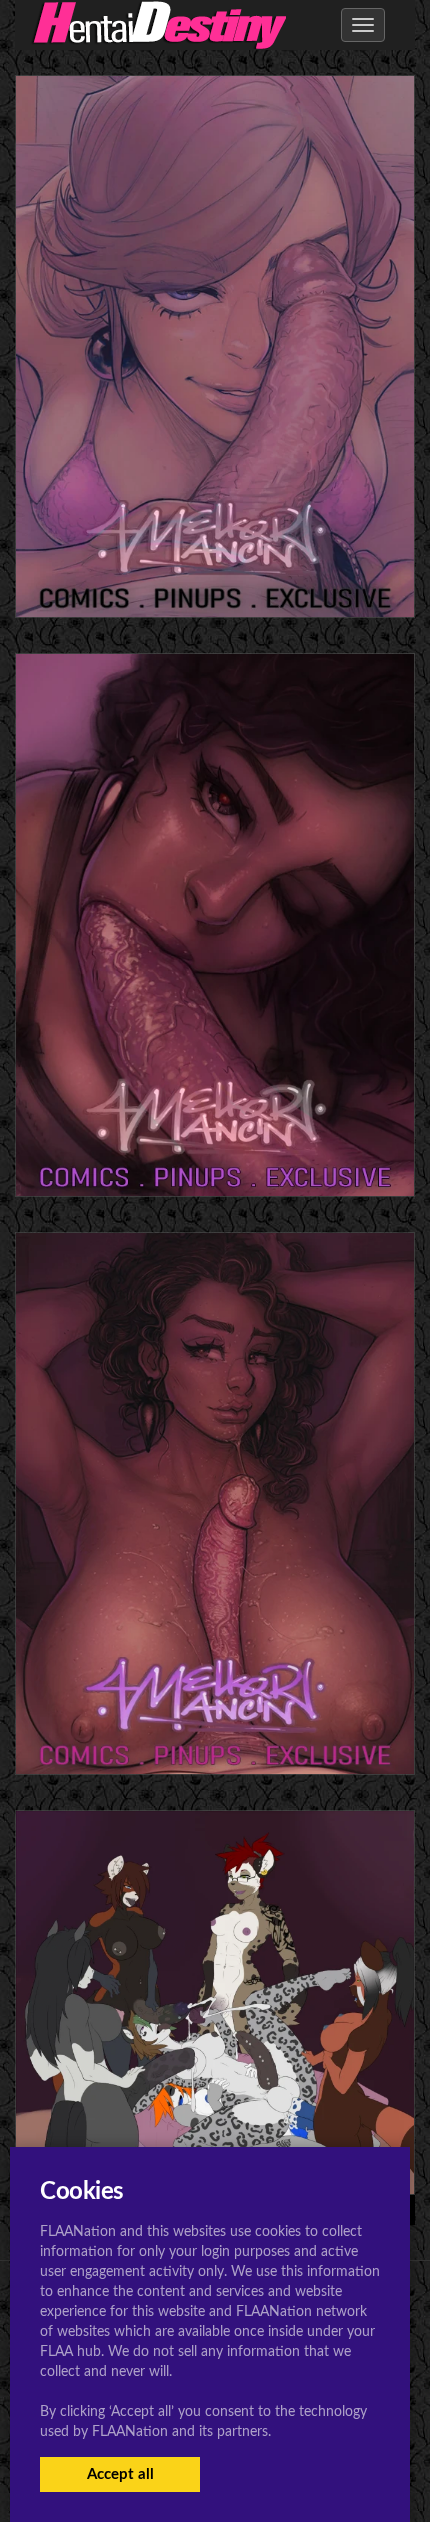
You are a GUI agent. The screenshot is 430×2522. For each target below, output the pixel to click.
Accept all (120, 2474)
